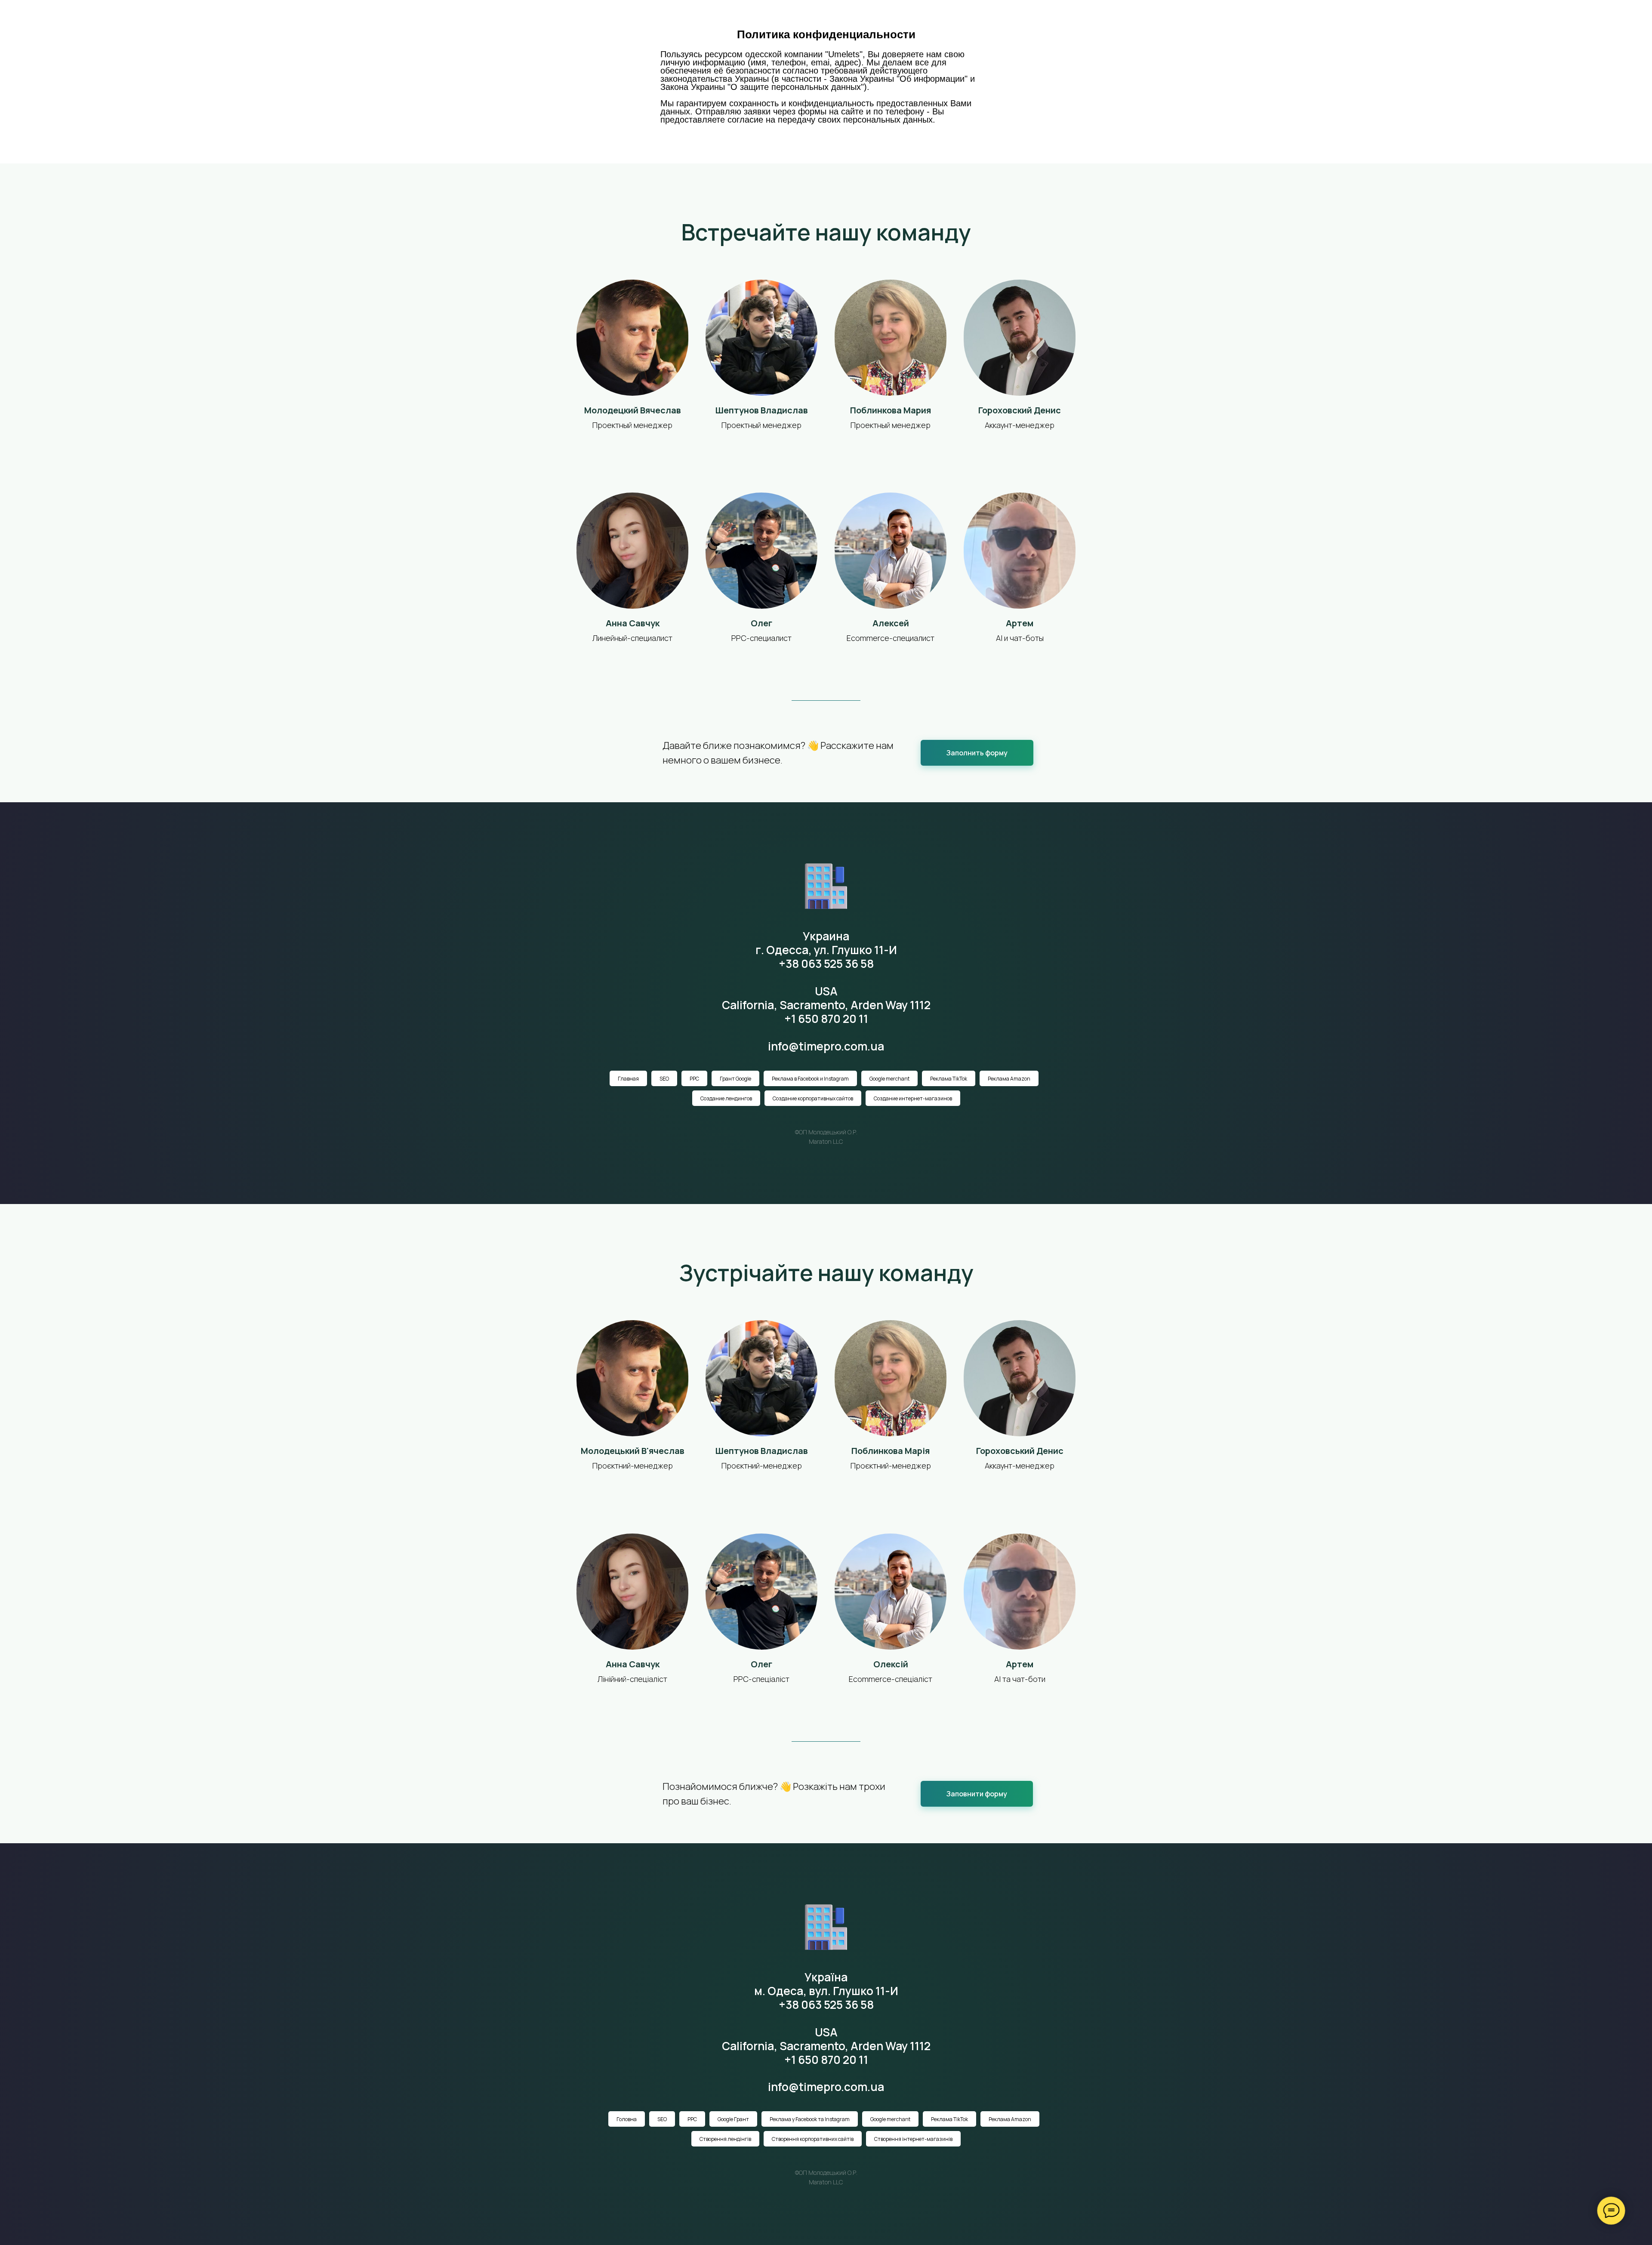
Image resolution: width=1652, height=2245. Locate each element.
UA (1079, 21)
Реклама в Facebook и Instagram (810, 1079)
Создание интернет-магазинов (913, 1098)
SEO (664, 1079)
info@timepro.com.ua (826, 1046)
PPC (694, 1079)
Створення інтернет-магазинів (913, 2139)
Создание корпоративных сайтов (813, 1098)
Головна (627, 2119)
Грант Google (735, 1079)
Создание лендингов (726, 1098)
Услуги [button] (863, 21)
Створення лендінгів (725, 2139)
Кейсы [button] (904, 21)
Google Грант (733, 2119)
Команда (984, 21)
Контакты (1032, 21)
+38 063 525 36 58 (826, 964)
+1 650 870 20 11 (826, 1019)
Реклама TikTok (949, 1079)
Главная (822, 21)
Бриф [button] (941, 21)
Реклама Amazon (1009, 1079)
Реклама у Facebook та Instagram (810, 2119)
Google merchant (889, 1079)
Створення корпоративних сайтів (813, 2139)
